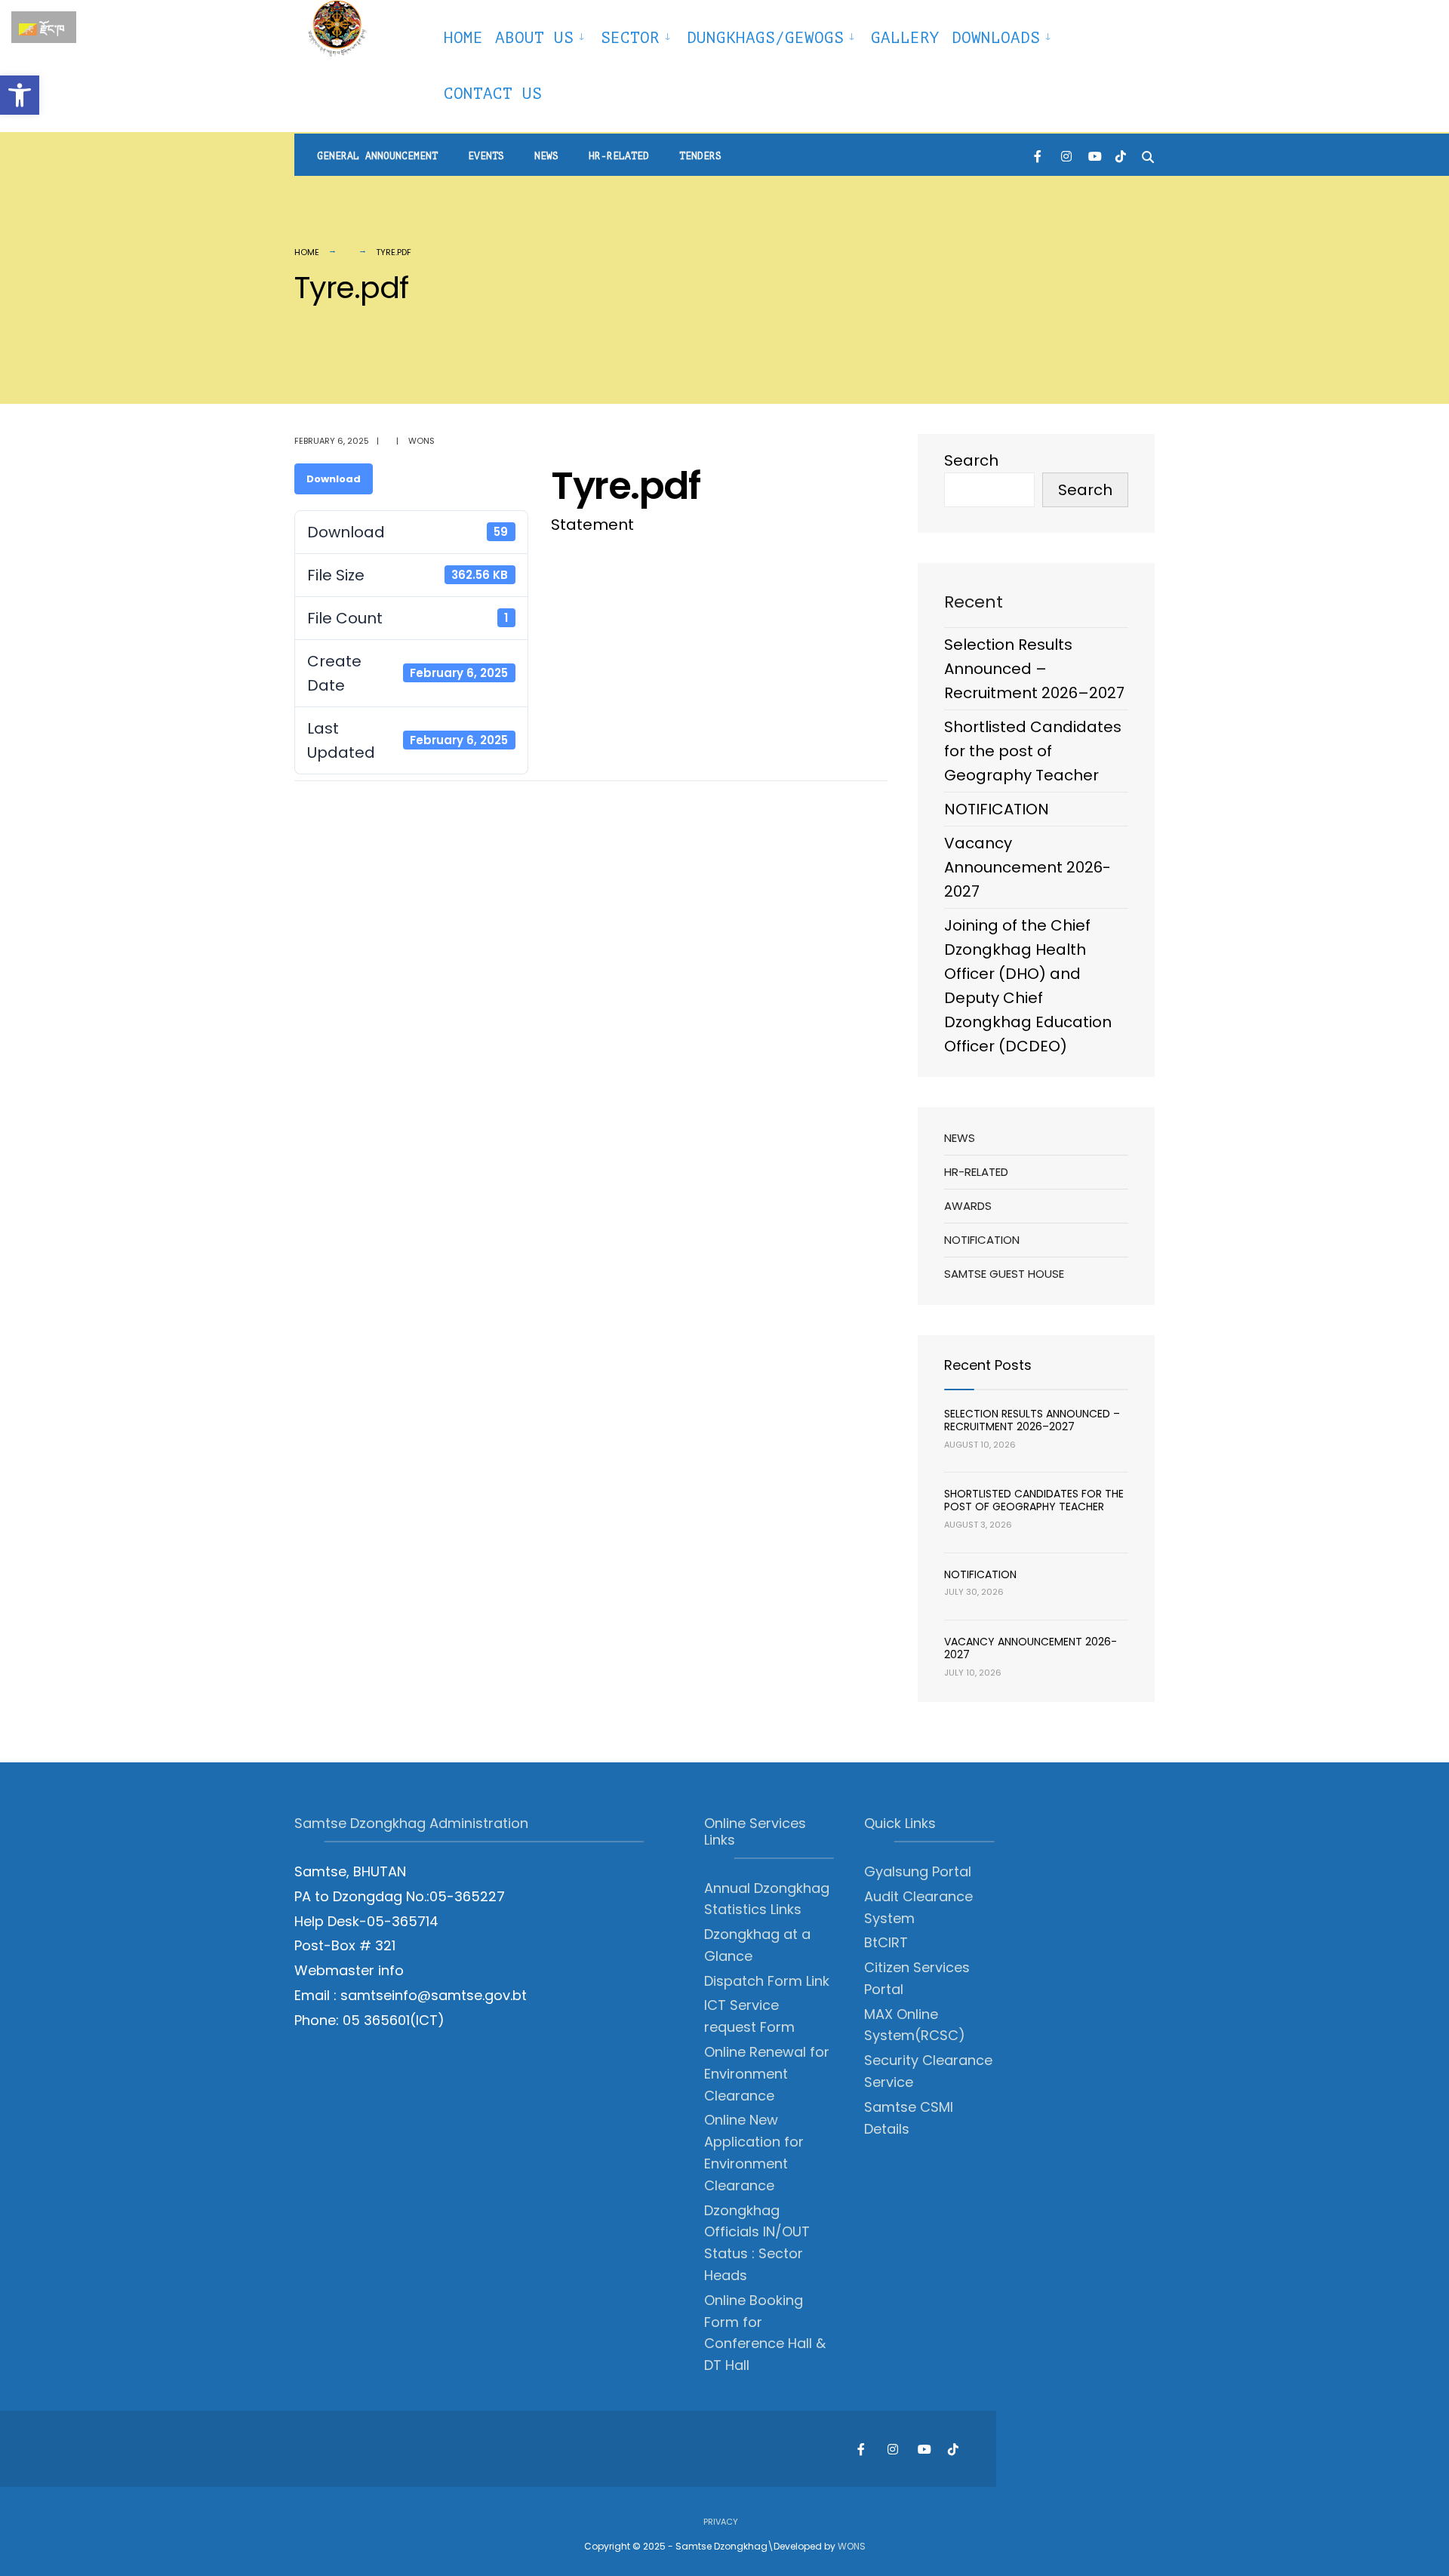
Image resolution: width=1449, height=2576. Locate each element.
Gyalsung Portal (918, 1871)
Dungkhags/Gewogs (765, 38)
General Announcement (377, 156)
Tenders (700, 156)
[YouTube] (1094, 155)
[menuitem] (542, 35)
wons (421, 441)
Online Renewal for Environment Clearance (767, 2074)
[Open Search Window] (1148, 155)
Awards (968, 1206)
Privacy (721, 2522)
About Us (534, 38)
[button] (20, 95)
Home (463, 38)
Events (486, 156)
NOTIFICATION (997, 809)
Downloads (996, 38)
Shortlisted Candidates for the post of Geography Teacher (1033, 751)
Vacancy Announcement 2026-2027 (1028, 867)
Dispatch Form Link (767, 1981)
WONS (852, 2546)
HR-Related (619, 156)
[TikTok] (1121, 155)
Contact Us (493, 94)
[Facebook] (1039, 155)
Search (971, 460)
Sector (630, 38)
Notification (982, 1240)
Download (334, 479)
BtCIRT (886, 1942)
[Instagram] (1066, 155)
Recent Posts (988, 1365)
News (546, 156)
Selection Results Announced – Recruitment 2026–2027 (1034, 669)
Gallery (905, 38)
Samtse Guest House (1004, 1274)
